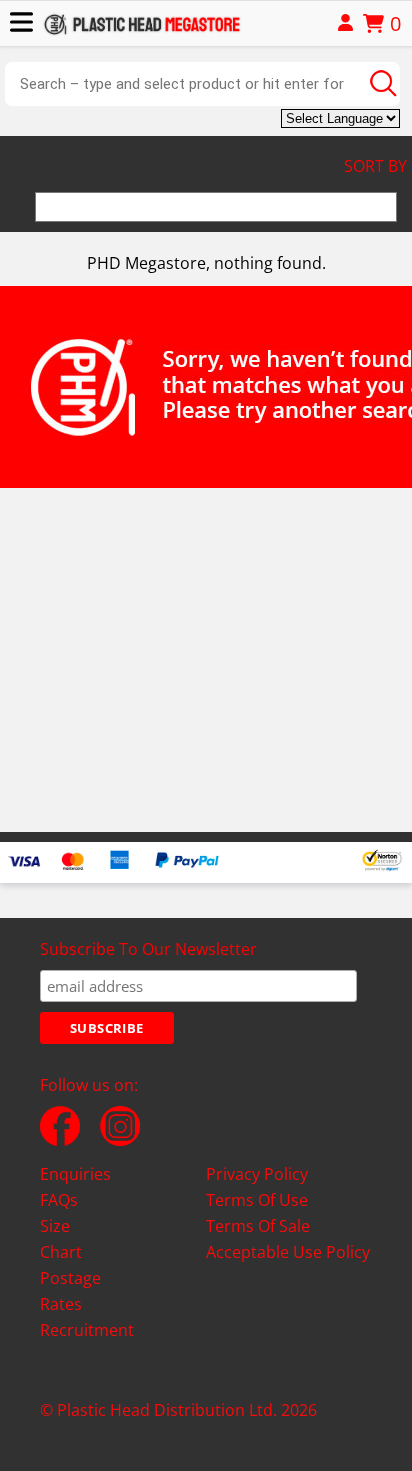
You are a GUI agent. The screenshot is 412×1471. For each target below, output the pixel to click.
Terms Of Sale (258, 1226)
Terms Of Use (257, 1200)
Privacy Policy (257, 1174)
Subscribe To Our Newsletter (148, 949)
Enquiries (75, 1174)
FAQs (59, 1200)
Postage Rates (70, 1291)
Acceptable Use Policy (288, 1252)
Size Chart (61, 1239)
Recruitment (87, 1330)
